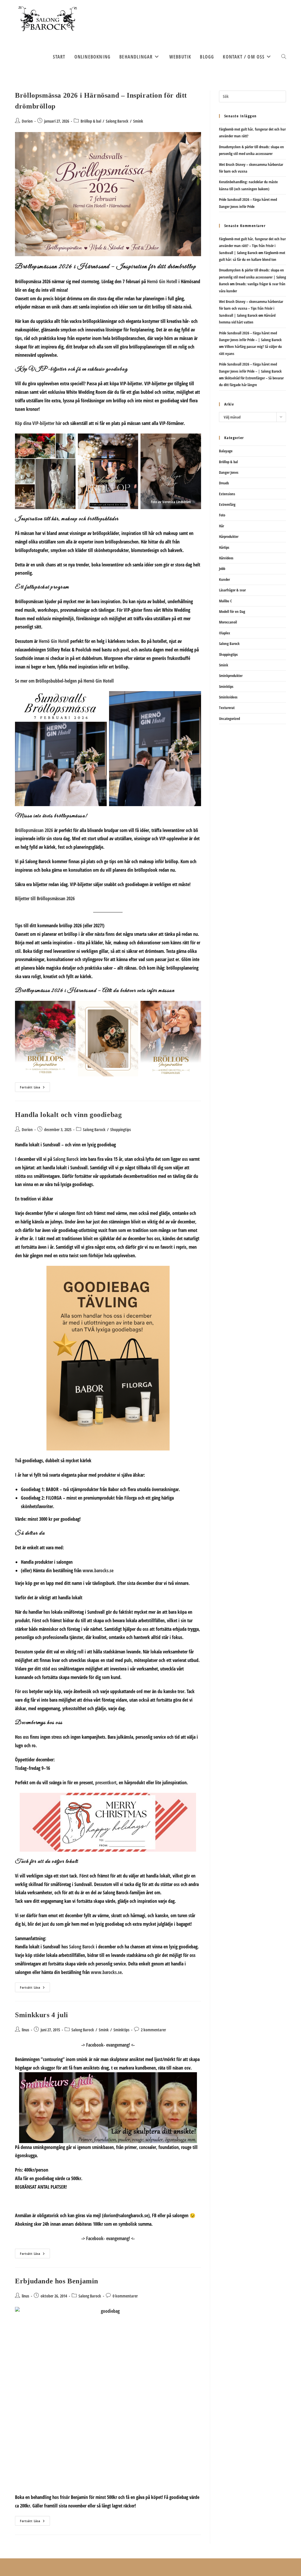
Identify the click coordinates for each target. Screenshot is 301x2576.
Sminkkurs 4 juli (42, 2015)
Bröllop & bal (91, 121)
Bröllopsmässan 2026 (34, 830)
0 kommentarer (125, 2296)
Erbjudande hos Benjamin (57, 2281)
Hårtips (224, 547)
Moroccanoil (228, 622)
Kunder (224, 579)
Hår (221, 526)
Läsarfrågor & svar (232, 590)
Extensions (227, 494)
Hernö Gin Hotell (162, 281)
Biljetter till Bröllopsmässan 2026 (45, 898)
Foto (222, 515)
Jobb (222, 568)
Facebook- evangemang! (108, 2045)
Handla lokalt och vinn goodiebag (68, 1115)
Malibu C (225, 601)
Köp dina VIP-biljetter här (38, 423)
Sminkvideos (228, 697)
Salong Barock (117, 121)
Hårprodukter (229, 536)
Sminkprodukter (231, 676)
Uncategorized (229, 718)
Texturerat (227, 708)
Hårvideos (226, 558)
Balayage (226, 451)
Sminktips (121, 2030)
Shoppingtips (121, 1129)
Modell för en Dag (232, 611)
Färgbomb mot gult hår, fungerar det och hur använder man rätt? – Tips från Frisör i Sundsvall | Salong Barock (252, 246)
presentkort (106, 1783)
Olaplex (225, 633)
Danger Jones (229, 472)
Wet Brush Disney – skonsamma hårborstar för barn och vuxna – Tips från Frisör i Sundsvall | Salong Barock (251, 308)
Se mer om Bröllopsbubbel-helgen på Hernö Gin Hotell (64, 681)
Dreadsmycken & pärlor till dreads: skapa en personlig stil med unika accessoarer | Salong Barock (252, 277)
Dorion (27, 121)
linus (25, 2030)
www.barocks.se (98, 1570)
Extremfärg (227, 504)
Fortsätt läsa (35, 1088)
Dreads (224, 483)
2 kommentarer (153, 2030)
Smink (138, 121)
